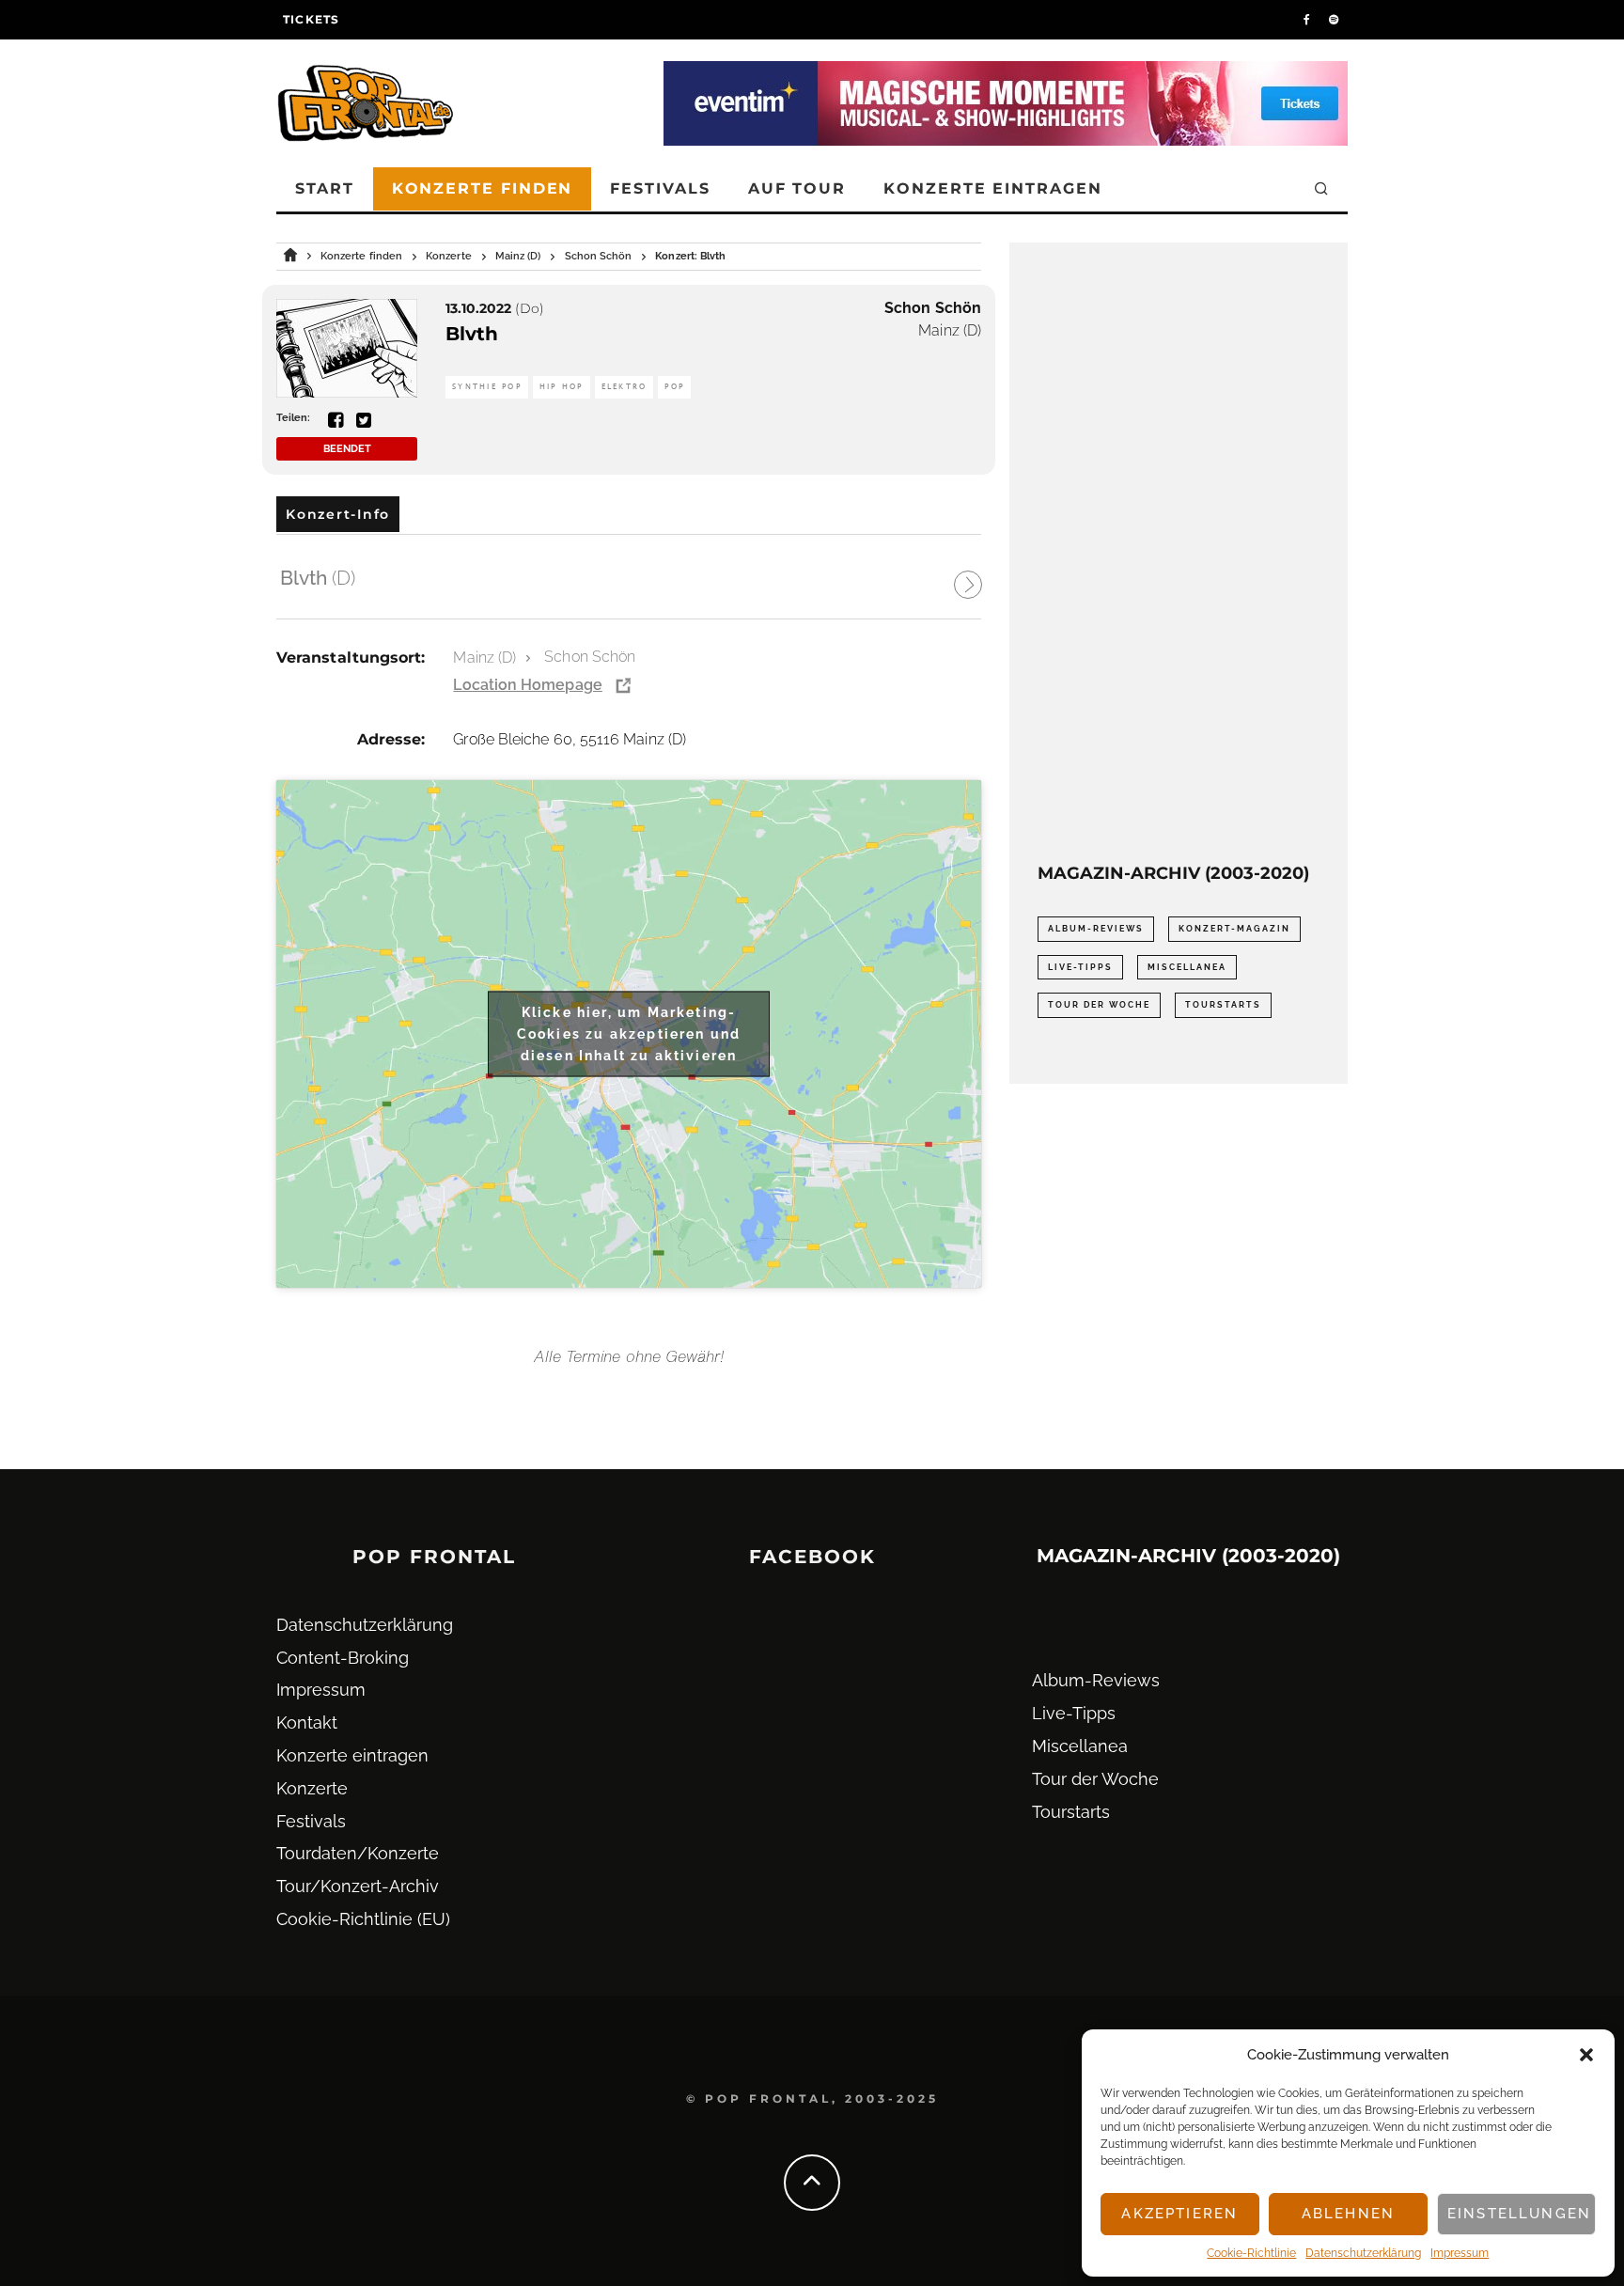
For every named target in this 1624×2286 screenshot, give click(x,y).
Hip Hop (562, 387)
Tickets (311, 19)
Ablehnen (1348, 2214)
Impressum (1460, 2253)
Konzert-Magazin (1234, 929)
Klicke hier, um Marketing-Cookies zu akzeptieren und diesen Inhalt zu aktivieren (629, 1033)
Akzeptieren (1179, 2214)
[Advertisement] (1179, 553)
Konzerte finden (483, 188)
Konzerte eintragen (993, 188)
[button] (1586, 2055)
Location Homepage (527, 685)
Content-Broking (343, 1658)
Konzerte (312, 1788)
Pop (674, 387)
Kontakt (307, 1722)
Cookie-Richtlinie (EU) (363, 1919)
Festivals (660, 188)
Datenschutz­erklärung (1363, 2253)
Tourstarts (1223, 1005)
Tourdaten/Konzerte (358, 1853)
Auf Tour (797, 188)
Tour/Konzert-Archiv (358, 1886)
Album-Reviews (1096, 929)
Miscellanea (1187, 967)
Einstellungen (1519, 2214)
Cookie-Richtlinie (1251, 2253)
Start (325, 188)
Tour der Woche (1099, 1005)
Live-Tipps (1080, 967)
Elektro (625, 387)
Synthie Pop (487, 387)
